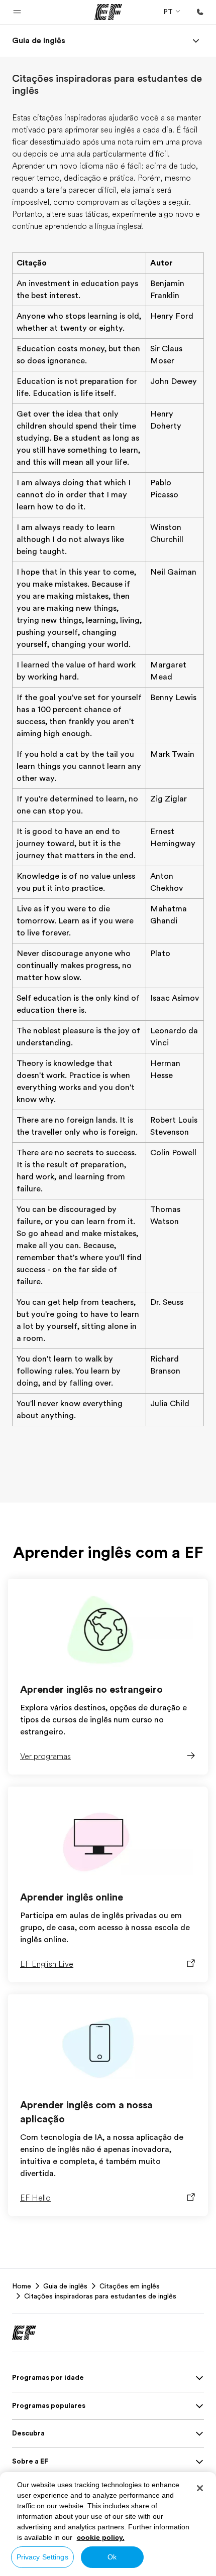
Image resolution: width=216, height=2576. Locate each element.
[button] (17, 12)
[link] (39, 41)
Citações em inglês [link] (130, 2286)
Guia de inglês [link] (65, 2286)
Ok (112, 2557)
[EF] (108, 12)
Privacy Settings (42, 2557)
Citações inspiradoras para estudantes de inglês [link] (100, 2296)
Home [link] (22, 2286)
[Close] (200, 2488)
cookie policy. (101, 2537)
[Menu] (196, 41)
